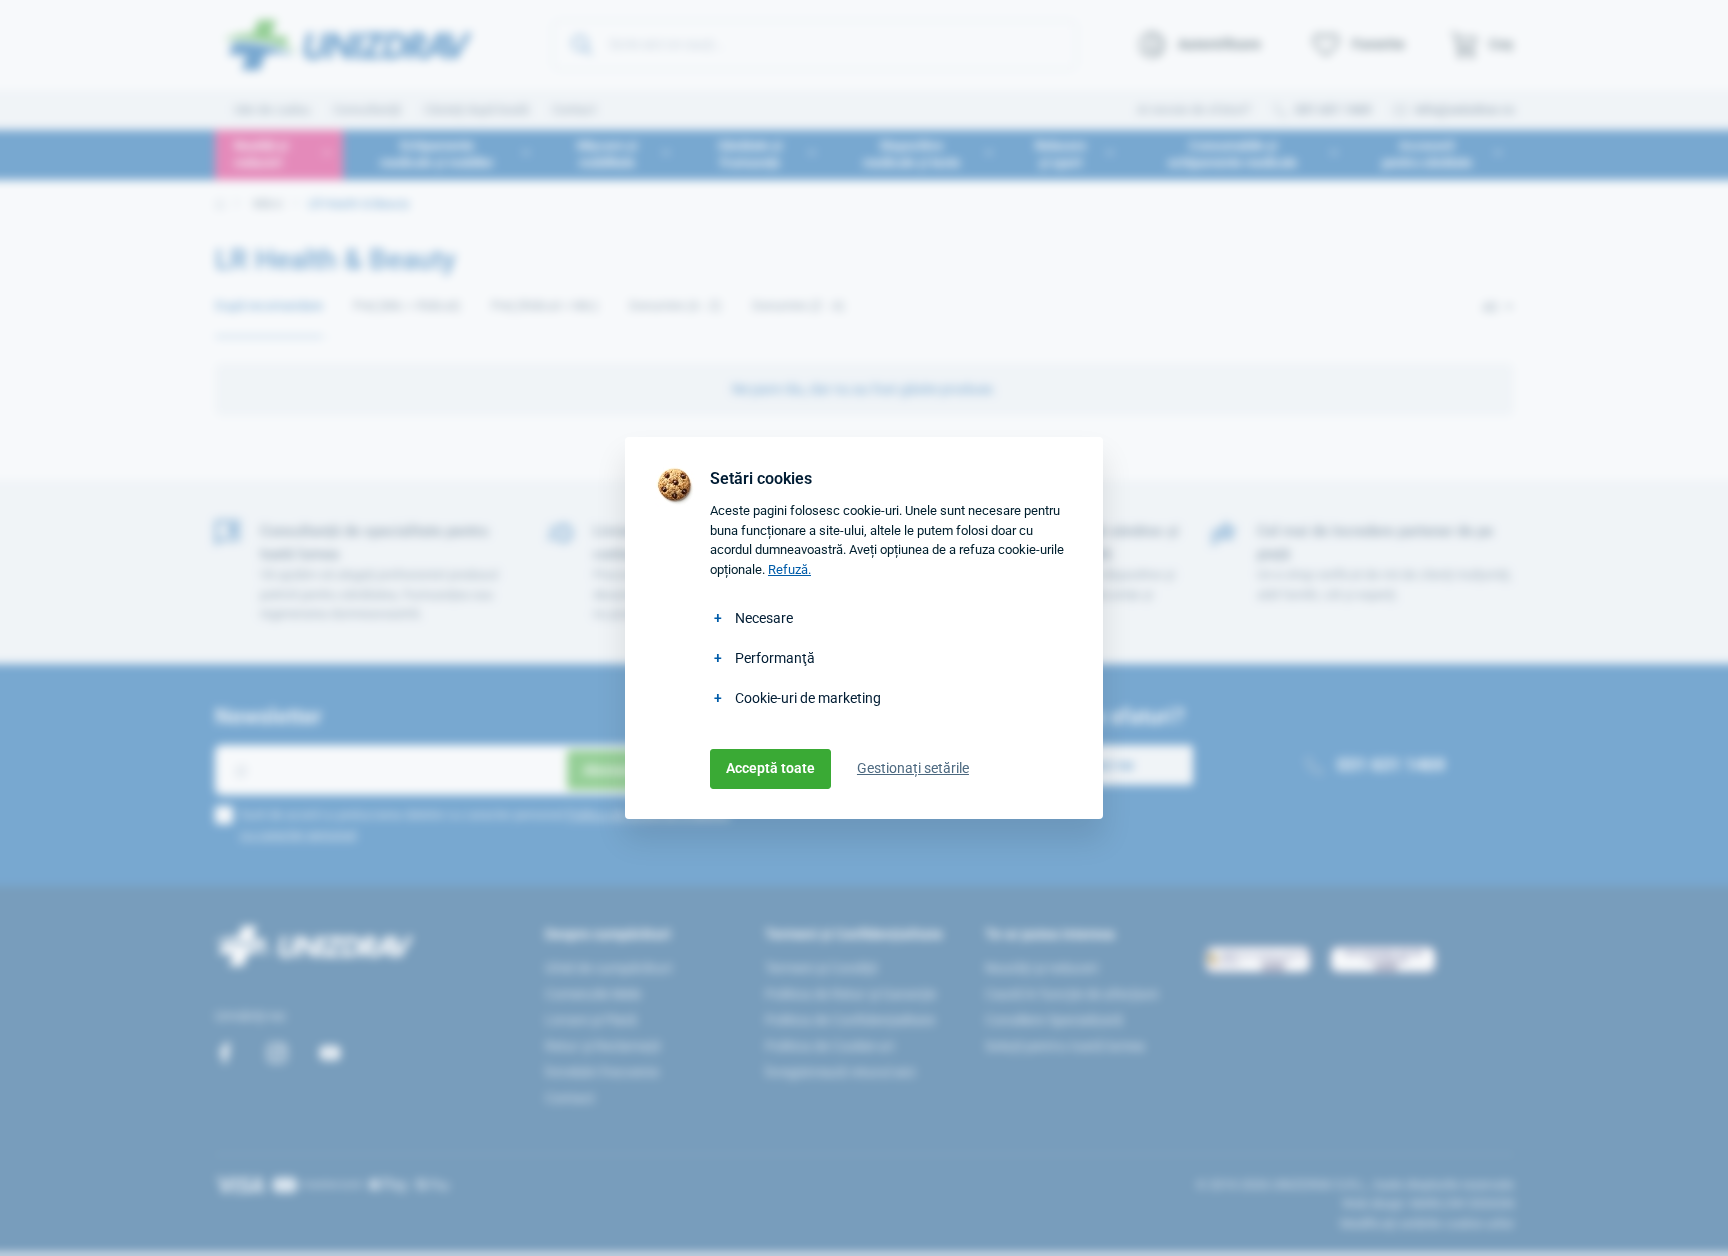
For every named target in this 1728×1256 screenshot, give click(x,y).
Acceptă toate (770, 768)
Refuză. (789, 569)
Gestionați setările (913, 768)
